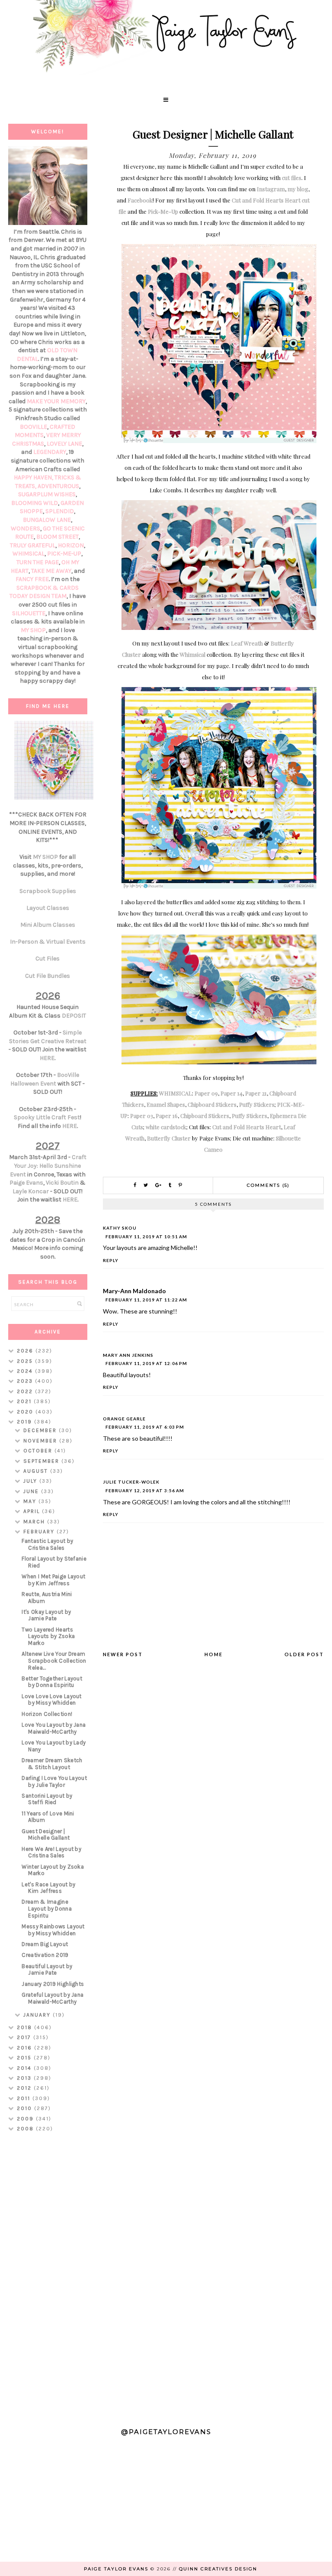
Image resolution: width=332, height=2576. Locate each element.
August (37, 1471)
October (39, 1451)
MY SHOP (33, 630)
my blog (298, 189)
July (31, 1481)
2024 (26, 1371)
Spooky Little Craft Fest (47, 1117)
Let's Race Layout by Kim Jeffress (48, 1888)
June (32, 1491)
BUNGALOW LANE (47, 520)
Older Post (304, 1654)
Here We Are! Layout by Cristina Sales (51, 1852)
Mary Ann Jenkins (128, 1355)
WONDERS (26, 528)
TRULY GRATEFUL (33, 545)
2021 (25, 1401)
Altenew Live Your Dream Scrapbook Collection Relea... (54, 1661)
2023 (26, 1381)
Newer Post (123, 1654)
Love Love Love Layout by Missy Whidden (51, 1700)
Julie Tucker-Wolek (131, 1482)
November (41, 1441)
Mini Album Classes (48, 925)
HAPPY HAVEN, (34, 477)
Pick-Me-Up (163, 211)
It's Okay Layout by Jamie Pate (46, 1615)
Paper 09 (206, 1093)
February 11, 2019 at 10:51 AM (146, 1237)
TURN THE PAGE (38, 562)
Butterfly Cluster (169, 1138)
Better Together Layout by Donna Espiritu (52, 1682)
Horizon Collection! (47, 1714)
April (33, 1511)
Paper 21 (256, 1093)
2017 (25, 2037)
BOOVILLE (34, 427)
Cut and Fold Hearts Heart (247, 1127)
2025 (26, 1361)
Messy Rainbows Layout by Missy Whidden (53, 1930)
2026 (26, 1351)
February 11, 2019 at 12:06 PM (146, 1363)
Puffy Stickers (257, 1104)
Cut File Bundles (48, 976)
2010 (26, 2108)
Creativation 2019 (45, 1955)
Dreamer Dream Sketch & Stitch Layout (52, 1764)
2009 (26, 2119)
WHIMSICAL (176, 1093)
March (35, 1522)
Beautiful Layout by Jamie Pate (47, 1970)
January (38, 2015)
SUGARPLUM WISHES (47, 494)
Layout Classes (48, 908)
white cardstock (166, 1127)
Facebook (140, 200)
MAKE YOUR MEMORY (56, 401)
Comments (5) (268, 1185)
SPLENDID (60, 511)
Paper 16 (167, 1116)
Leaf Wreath (247, 643)
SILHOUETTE (29, 613)
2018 (26, 2027)
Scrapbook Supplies (48, 891)
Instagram (271, 189)
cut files (292, 178)
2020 (26, 1412)
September (42, 1461)
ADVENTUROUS (58, 486)
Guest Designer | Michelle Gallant (46, 1835)
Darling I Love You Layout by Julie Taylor (54, 1781)
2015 (25, 2058)
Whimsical (193, 654)
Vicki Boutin (62, 1183)
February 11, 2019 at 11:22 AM (146, 1300)
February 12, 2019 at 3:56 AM (145, 1490)
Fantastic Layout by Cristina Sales (47, 1544)
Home (214, 1654)
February (40, 1532)
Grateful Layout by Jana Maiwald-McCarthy (53, 1998)
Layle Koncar (31, 1191)
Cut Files (48, 959)
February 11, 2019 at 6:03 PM (145, 1427)
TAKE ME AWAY (51, 571)
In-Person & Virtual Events (48, 942)
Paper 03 (142, 1116)
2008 (26, 2129)
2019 (26, 1422)
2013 (25, 2078)
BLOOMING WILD (35, 503)
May (31, 1501)
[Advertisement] (48, 2276)
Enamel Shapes (166, 1104)
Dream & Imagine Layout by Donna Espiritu (47, 1908)
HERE (47, 1058)
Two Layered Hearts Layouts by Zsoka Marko (48, 1636)
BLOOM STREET (57, 537)
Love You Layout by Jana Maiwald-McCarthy (54, 1728)
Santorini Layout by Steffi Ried (47, 1799)
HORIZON (71, 545)
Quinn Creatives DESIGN (218, 2569)
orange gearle (124, 1419)
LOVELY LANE (64, 444)
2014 (25, 2068)
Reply (111, 1260)
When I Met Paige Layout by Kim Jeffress (53, 1580)
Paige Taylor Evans (116, 2569)
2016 (26, 2048)
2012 (25, 2088)
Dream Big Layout (45, 1944)
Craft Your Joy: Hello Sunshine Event (48, 1166)
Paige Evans (26, 1183)
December (41, 1430)
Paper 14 (231, 1093)
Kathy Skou (120, 1228)
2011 (25, 2098)
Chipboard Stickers (212, 1104)
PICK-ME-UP (64, 554)
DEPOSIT (74, 1016)
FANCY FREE (32, 579)
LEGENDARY (50, 452)
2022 (26, 1391)
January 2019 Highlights (53, 1984)
